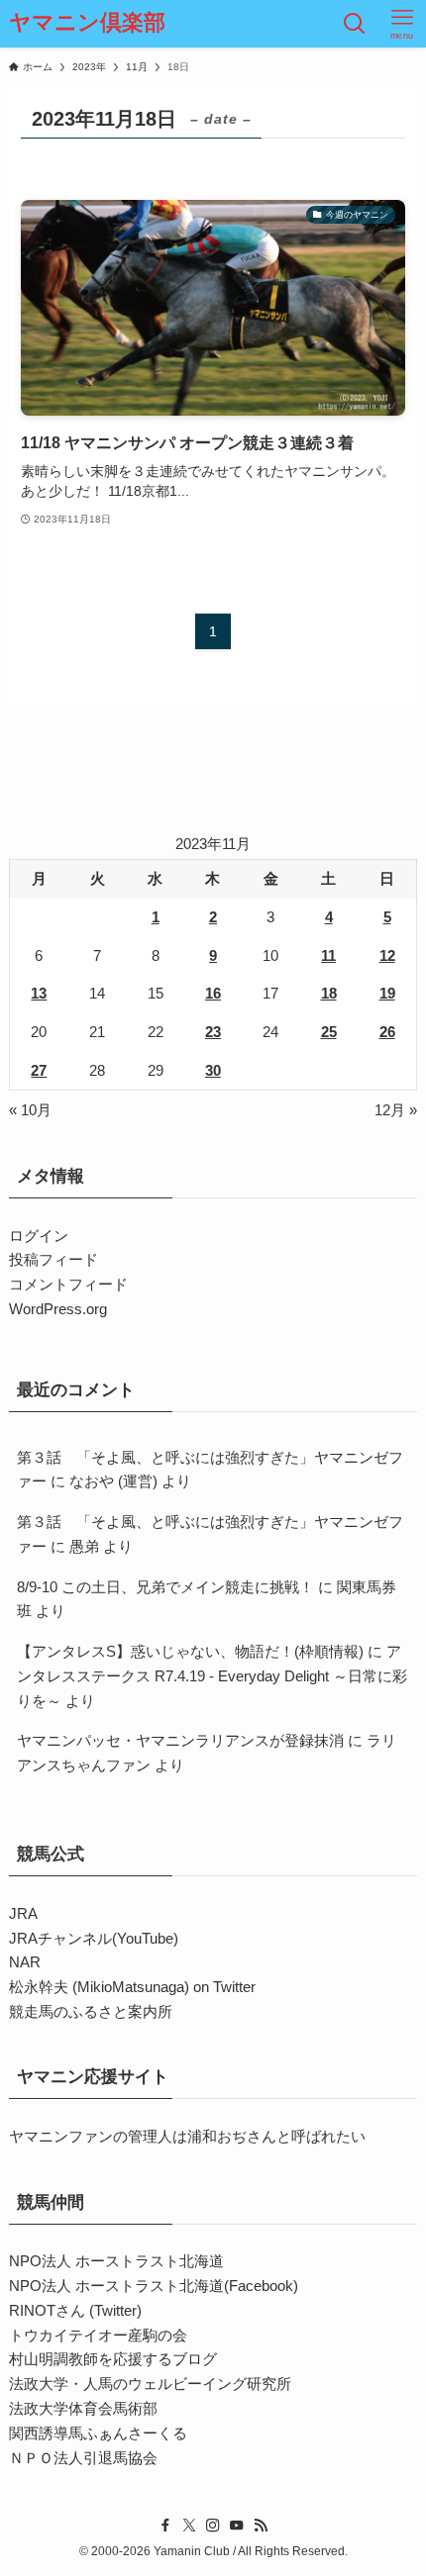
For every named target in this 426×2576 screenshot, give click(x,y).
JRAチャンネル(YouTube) (94, 1938)
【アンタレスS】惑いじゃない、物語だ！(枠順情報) (190, 1651)
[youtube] (237, 2526)
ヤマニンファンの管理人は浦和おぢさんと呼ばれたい (187, 2136)
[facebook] (165, 2526)
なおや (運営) (113, 1481)
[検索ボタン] (355, 24)
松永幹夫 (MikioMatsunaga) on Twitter (132, 1987)
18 (329, 993)
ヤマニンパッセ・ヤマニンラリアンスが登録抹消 (180, 1740)
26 (387, 1032)
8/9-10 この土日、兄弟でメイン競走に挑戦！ (165, 1587)
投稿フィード (53, 1259)
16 (213, 993)
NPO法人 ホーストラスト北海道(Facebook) (154, 2286)
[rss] (261, 2526)
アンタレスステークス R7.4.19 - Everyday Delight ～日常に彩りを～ (212, 1676)
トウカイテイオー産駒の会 (98, 2335)
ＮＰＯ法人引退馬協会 (83, 2458)
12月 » (396, 1110)
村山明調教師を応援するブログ (113, 2359)
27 (39, 1070)
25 (329, 1032)
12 (387, 955)
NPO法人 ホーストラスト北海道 (116, 2261)
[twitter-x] (189, 2526)
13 (39, 993)
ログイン (39, 1236)
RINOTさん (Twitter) (75, 2310)
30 (213, 1070)
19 (387, 993)
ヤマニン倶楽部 (87, 24)
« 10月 (30, 1110)
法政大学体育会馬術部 (83, 2408)
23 (213, 1032)
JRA (23, 1913)
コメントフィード (68, 1284)
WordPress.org (58, 1309)
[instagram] (213, 2526)
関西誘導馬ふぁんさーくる (98, 2433)
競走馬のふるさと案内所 (91, 2011)
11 (328, 955)
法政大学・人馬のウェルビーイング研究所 (150, 2384)
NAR (25, 1962)
